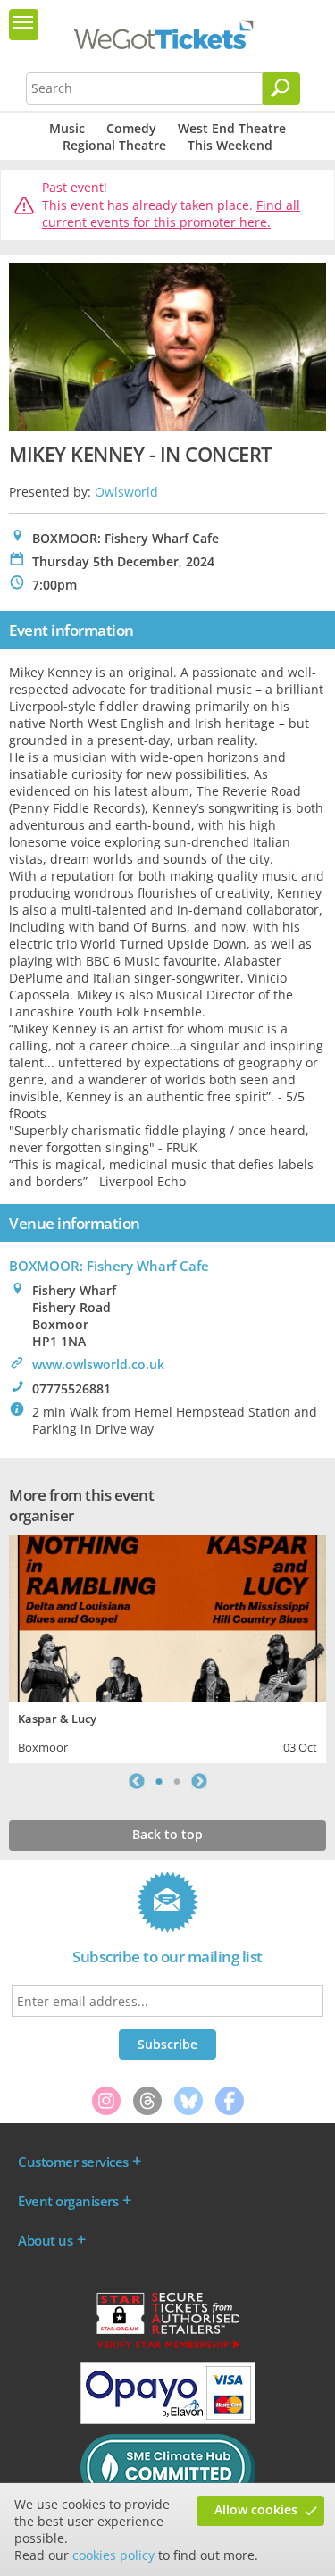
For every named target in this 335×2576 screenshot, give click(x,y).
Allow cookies (256, 2509)
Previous (137, 1781)
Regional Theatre (114, 145)
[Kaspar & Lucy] (167, 1616)
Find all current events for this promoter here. (171, 214)
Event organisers (68, 2201)
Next (199, 1781)
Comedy (131, 128)
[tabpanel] (167, 1647)
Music (67, 128)
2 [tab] (177, 1781)
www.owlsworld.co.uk (98, 1364)
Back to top (167, 1834)
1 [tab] (159, 1781)
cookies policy (113, 2555)
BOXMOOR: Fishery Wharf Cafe (109, 1266)
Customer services (73, 2162)
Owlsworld (126, 492)
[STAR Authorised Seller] (168, 2347)
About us (45, 2240)
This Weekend (230, 145)
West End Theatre (232, 128)
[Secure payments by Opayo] (168, 2420)
